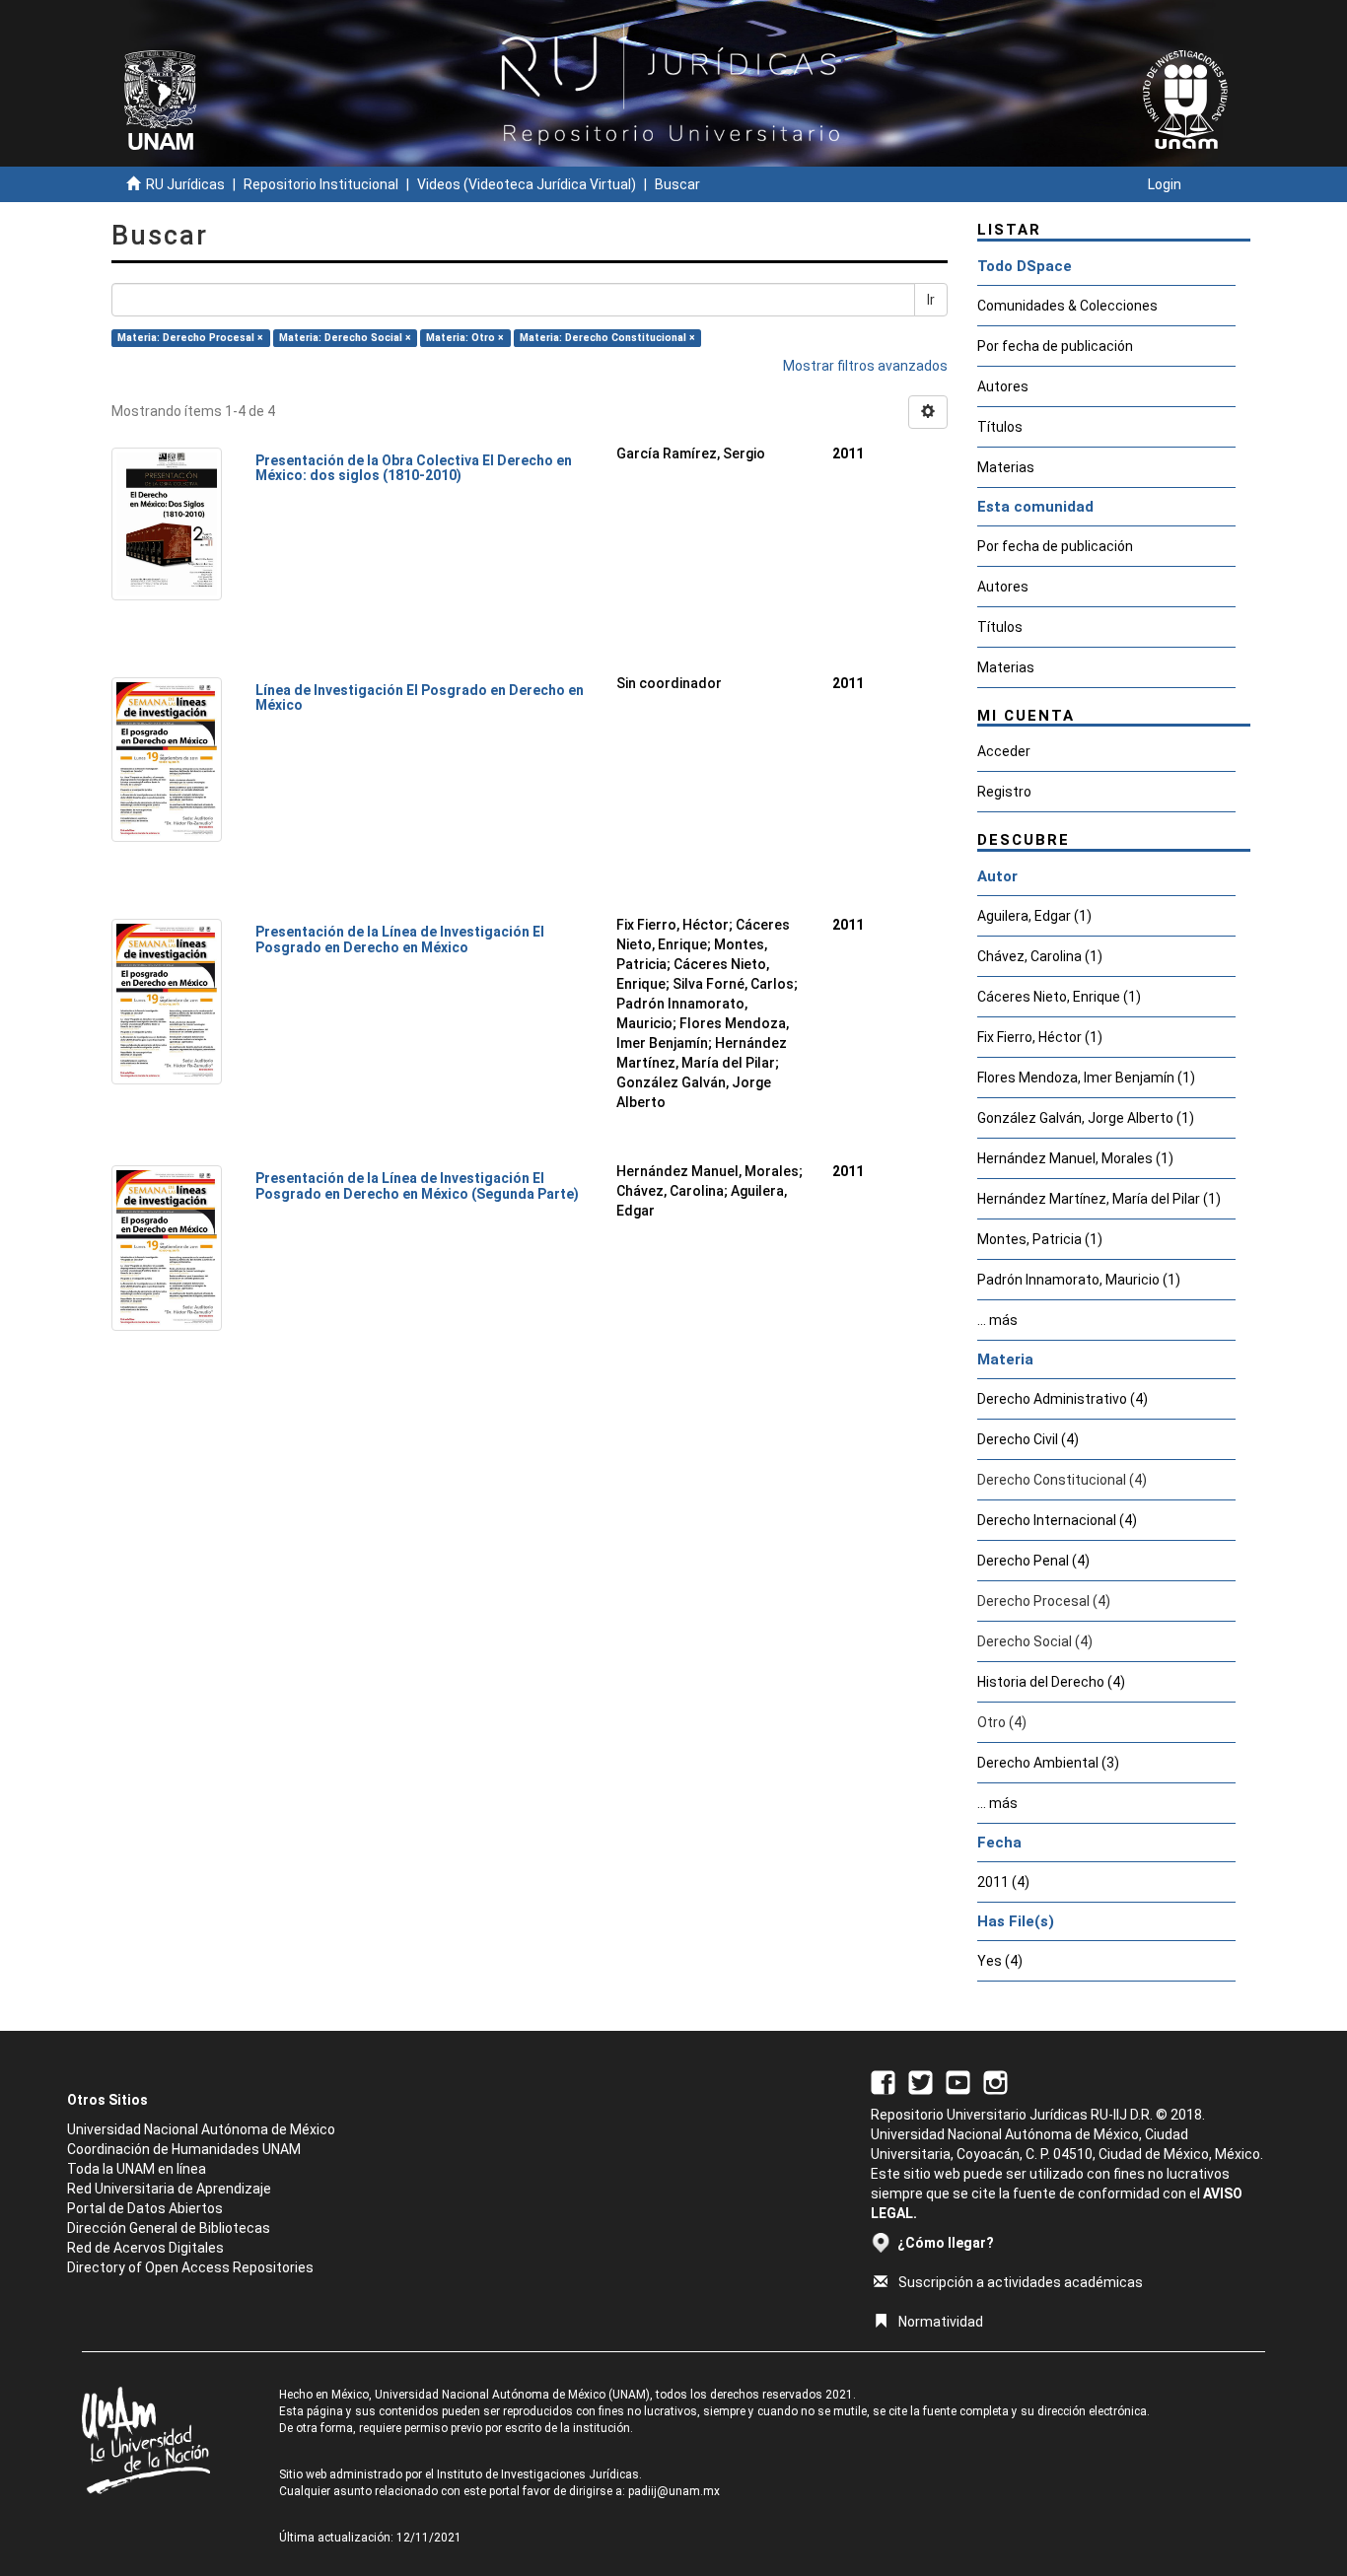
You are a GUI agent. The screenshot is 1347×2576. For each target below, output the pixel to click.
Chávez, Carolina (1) (1040, 956)
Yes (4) (1000, 1961)
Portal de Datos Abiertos (145, 2208)
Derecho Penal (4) (1033, 1561)
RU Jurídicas (185, 184)
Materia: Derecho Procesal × (190, 338)
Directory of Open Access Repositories (190, 2267)
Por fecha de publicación (1055, 346)
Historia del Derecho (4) (1051, 1682)
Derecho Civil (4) (1028, 1439)
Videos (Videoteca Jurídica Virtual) (527, 184)
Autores (1003, 386)
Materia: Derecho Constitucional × (607, 338)
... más (997, 1320)
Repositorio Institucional (321, 184)
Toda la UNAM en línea (137, 2169)
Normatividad (941, 2322)
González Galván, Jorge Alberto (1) (1086, 1118)
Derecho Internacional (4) (1057, 1520)
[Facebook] (883, 2081)
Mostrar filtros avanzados (865, 366)
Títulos (1000, 427)
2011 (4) (1003, 1882)
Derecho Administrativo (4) (1063, 1399)
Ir (931, 300)
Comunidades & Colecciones (1067, 306)
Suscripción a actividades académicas (1021, 2282)
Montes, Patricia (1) (1040, 1239)
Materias (1006, 467)
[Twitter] (921, 2081)
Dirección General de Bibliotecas (169, 2228)
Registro (1004, 792)
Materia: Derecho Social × (345, 338)
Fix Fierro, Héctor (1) (1040, 1037)
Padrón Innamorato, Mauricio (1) (1079, 1280)
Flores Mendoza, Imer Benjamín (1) (1086, 1078)
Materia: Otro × (465, 338)
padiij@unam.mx (674, 2491)
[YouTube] (958, 2081)
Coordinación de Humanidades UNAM (184, 2149)
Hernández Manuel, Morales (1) (1075, 1158)
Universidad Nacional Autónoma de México (201, 2129)
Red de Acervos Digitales (145, 2248)
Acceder (1004, 751)
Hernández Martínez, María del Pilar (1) (1099, 1199)
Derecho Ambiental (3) (1048, 1763)
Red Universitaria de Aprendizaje (169, 2189)
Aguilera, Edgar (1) (1034, 916)
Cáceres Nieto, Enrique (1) (1059, 997)
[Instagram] (995, 2081)
